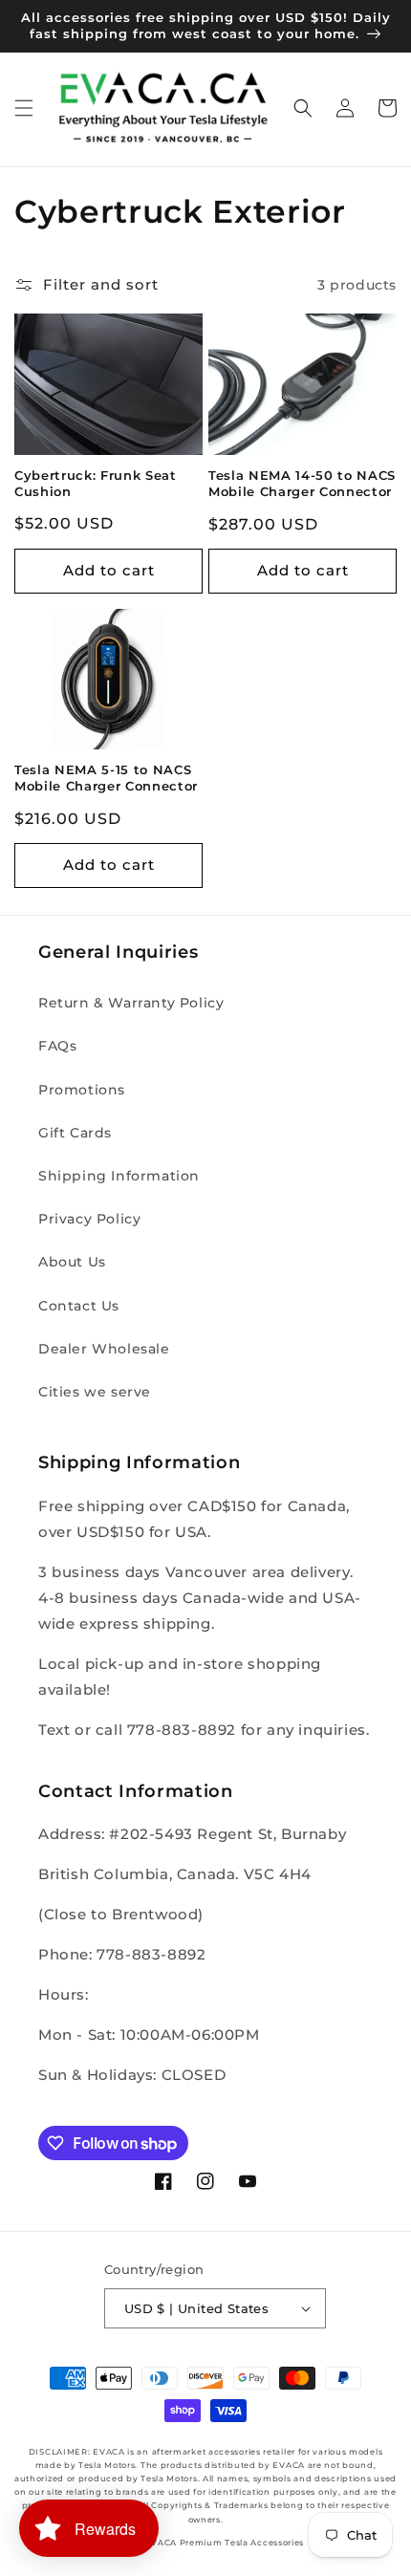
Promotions (82, 1090)
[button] (24, 108)
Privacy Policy (89, 1219)
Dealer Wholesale (104, 1349)
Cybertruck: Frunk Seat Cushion (96, 483)
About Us (72, 1262)
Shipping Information (119, 1176)
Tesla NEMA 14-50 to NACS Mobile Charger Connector (302, 483)
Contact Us (79, 1306)
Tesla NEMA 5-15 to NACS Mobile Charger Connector (106, 778)
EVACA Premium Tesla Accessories (224, 2543)
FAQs (57, 1046)
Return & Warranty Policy (131, 1003)
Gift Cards (75, 1133)
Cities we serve (95, 1392)
